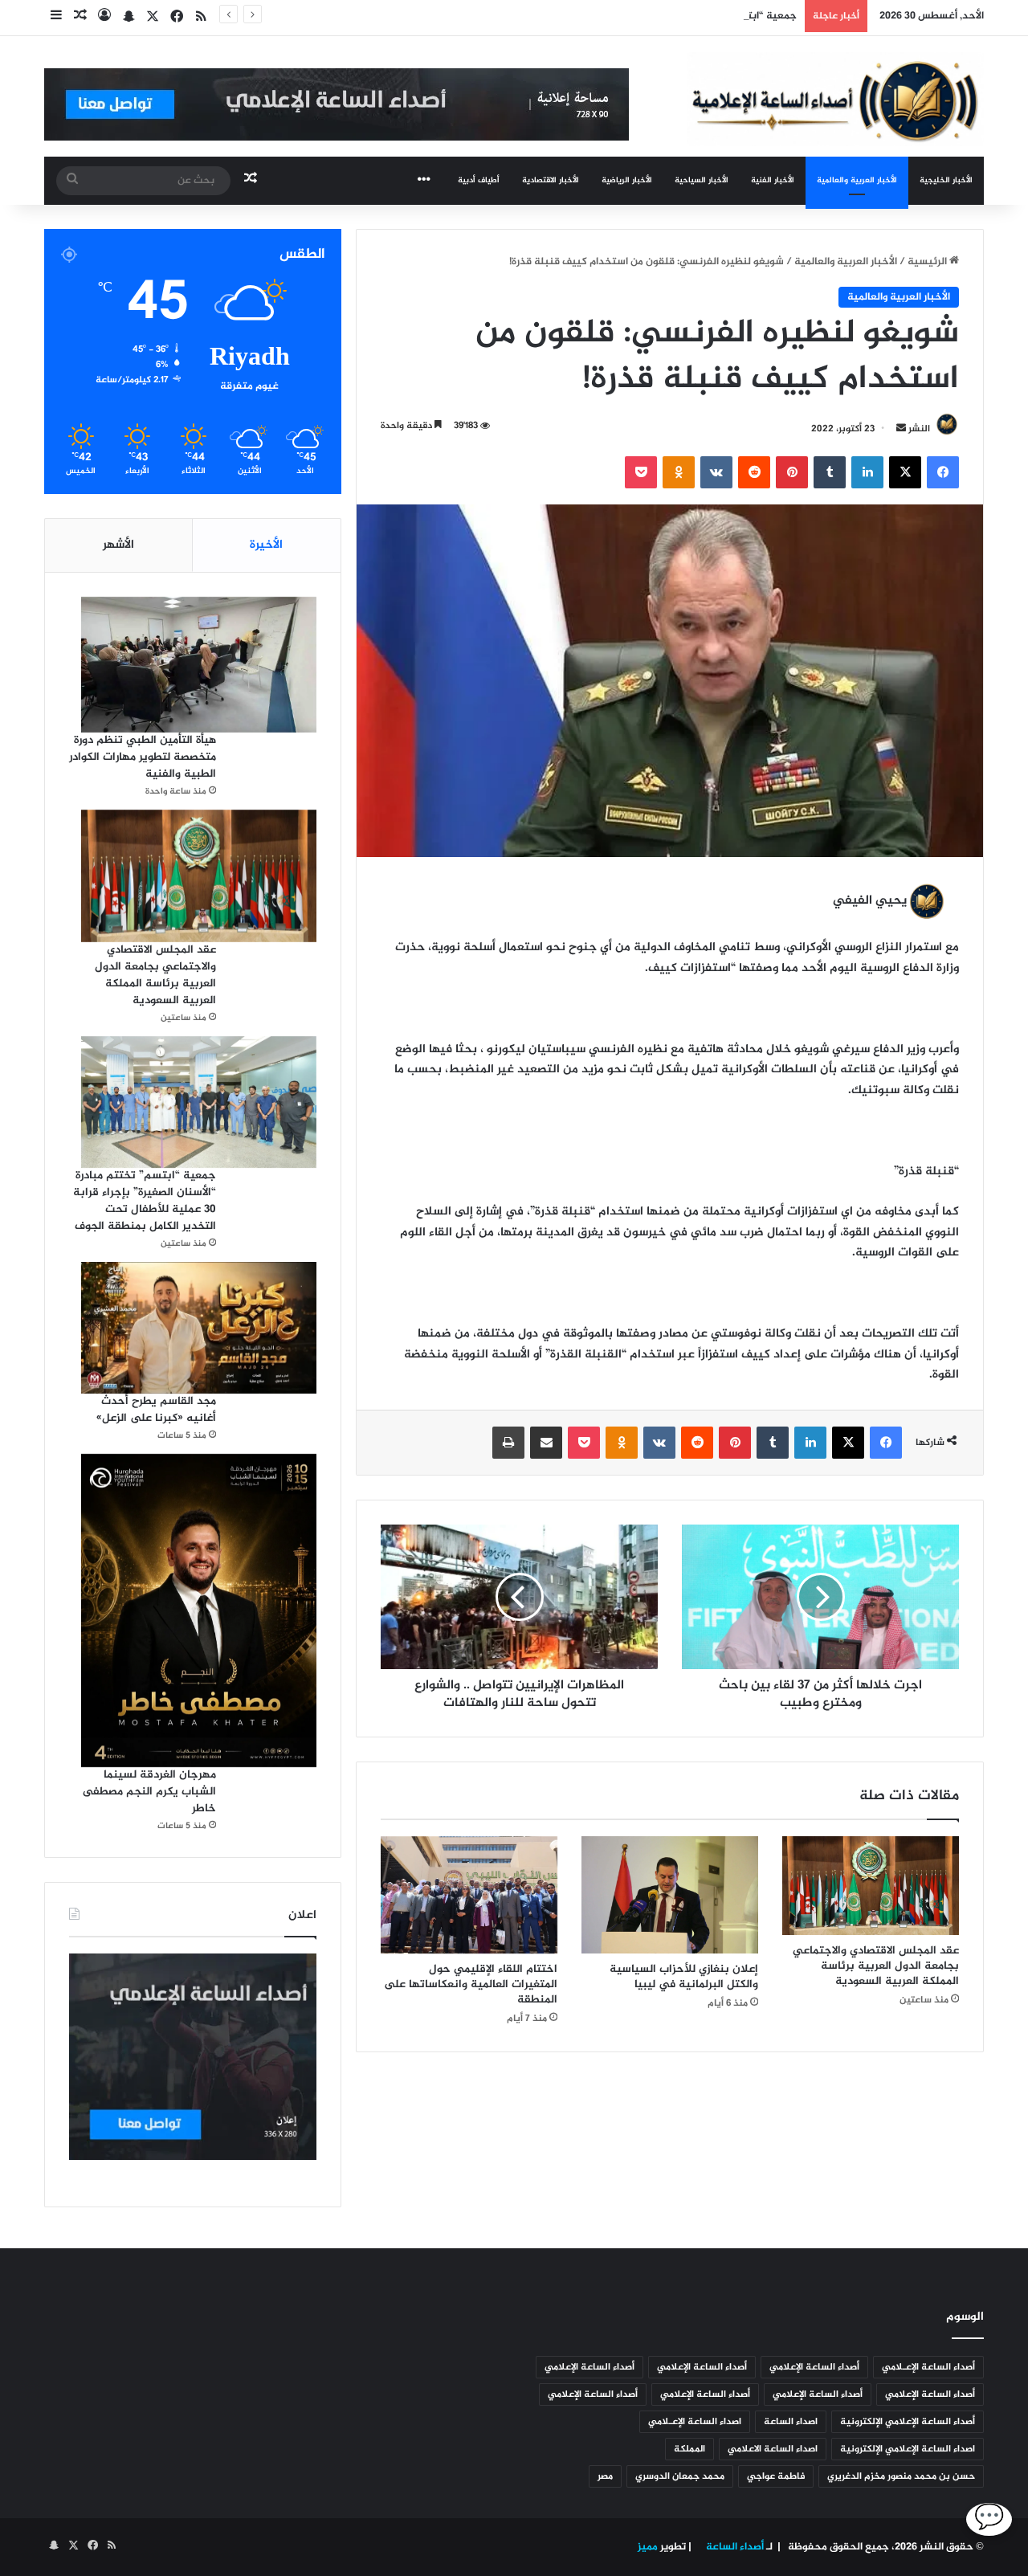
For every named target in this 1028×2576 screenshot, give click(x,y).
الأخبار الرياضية (627, 180)
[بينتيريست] (792, 472)
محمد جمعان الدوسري (680, 2476)
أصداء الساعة (734, 2547)
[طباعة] (508, 1443)
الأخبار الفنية (773, 180)
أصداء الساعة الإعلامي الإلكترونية (908, 2422)
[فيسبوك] (943, 472)
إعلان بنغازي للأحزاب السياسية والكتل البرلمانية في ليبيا (684, 1977)
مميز (648, 2547)
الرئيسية (928, 262)
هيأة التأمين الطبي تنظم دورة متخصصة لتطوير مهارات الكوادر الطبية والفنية (143, 757)
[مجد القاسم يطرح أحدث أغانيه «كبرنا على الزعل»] (199, 1327)
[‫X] (905, 472)
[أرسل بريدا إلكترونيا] (901, 429)
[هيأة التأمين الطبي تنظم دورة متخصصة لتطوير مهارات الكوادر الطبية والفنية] (199, 665)
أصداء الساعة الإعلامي (814, 2367)
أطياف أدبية (479, 180)
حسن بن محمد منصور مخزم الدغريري (901, 2476)
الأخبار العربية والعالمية (857, 180)
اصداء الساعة (791, 2422)
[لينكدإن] (867, 472)
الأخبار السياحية (702, 180)
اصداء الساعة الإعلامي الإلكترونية (908, 2449)
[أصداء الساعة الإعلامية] (835, 99)
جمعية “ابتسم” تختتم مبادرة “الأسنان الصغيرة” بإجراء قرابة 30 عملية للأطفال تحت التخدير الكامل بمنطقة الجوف (547, 16)
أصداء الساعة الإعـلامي (928, 2367)
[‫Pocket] (641, 472)
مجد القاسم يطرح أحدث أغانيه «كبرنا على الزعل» (156, 1410)
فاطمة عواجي (776, 2476)
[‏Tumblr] (830, 472)
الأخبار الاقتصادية (551, 180)
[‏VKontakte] (716, 472)
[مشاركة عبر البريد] (546, 1443)
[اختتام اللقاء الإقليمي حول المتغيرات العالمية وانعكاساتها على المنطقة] (469, 1895)
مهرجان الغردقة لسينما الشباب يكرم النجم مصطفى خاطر (149, 1792)
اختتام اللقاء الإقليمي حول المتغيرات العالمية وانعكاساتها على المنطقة (471, 1984)
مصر (605, 2476)
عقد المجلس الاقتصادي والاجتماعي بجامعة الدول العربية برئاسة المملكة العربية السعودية (876, 1966)
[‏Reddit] (754, 472)
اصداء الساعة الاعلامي (773, 2449)
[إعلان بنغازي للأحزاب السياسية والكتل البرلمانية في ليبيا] (670, 1895)
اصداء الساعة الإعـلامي (695, 2422)
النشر (919, 429)
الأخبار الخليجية (946, 180)
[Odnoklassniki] (679, 472)
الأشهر (118, 545)
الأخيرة (266, 545)
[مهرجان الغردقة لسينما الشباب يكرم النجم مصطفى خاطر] (199, 1611)
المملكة (689, 2449)
